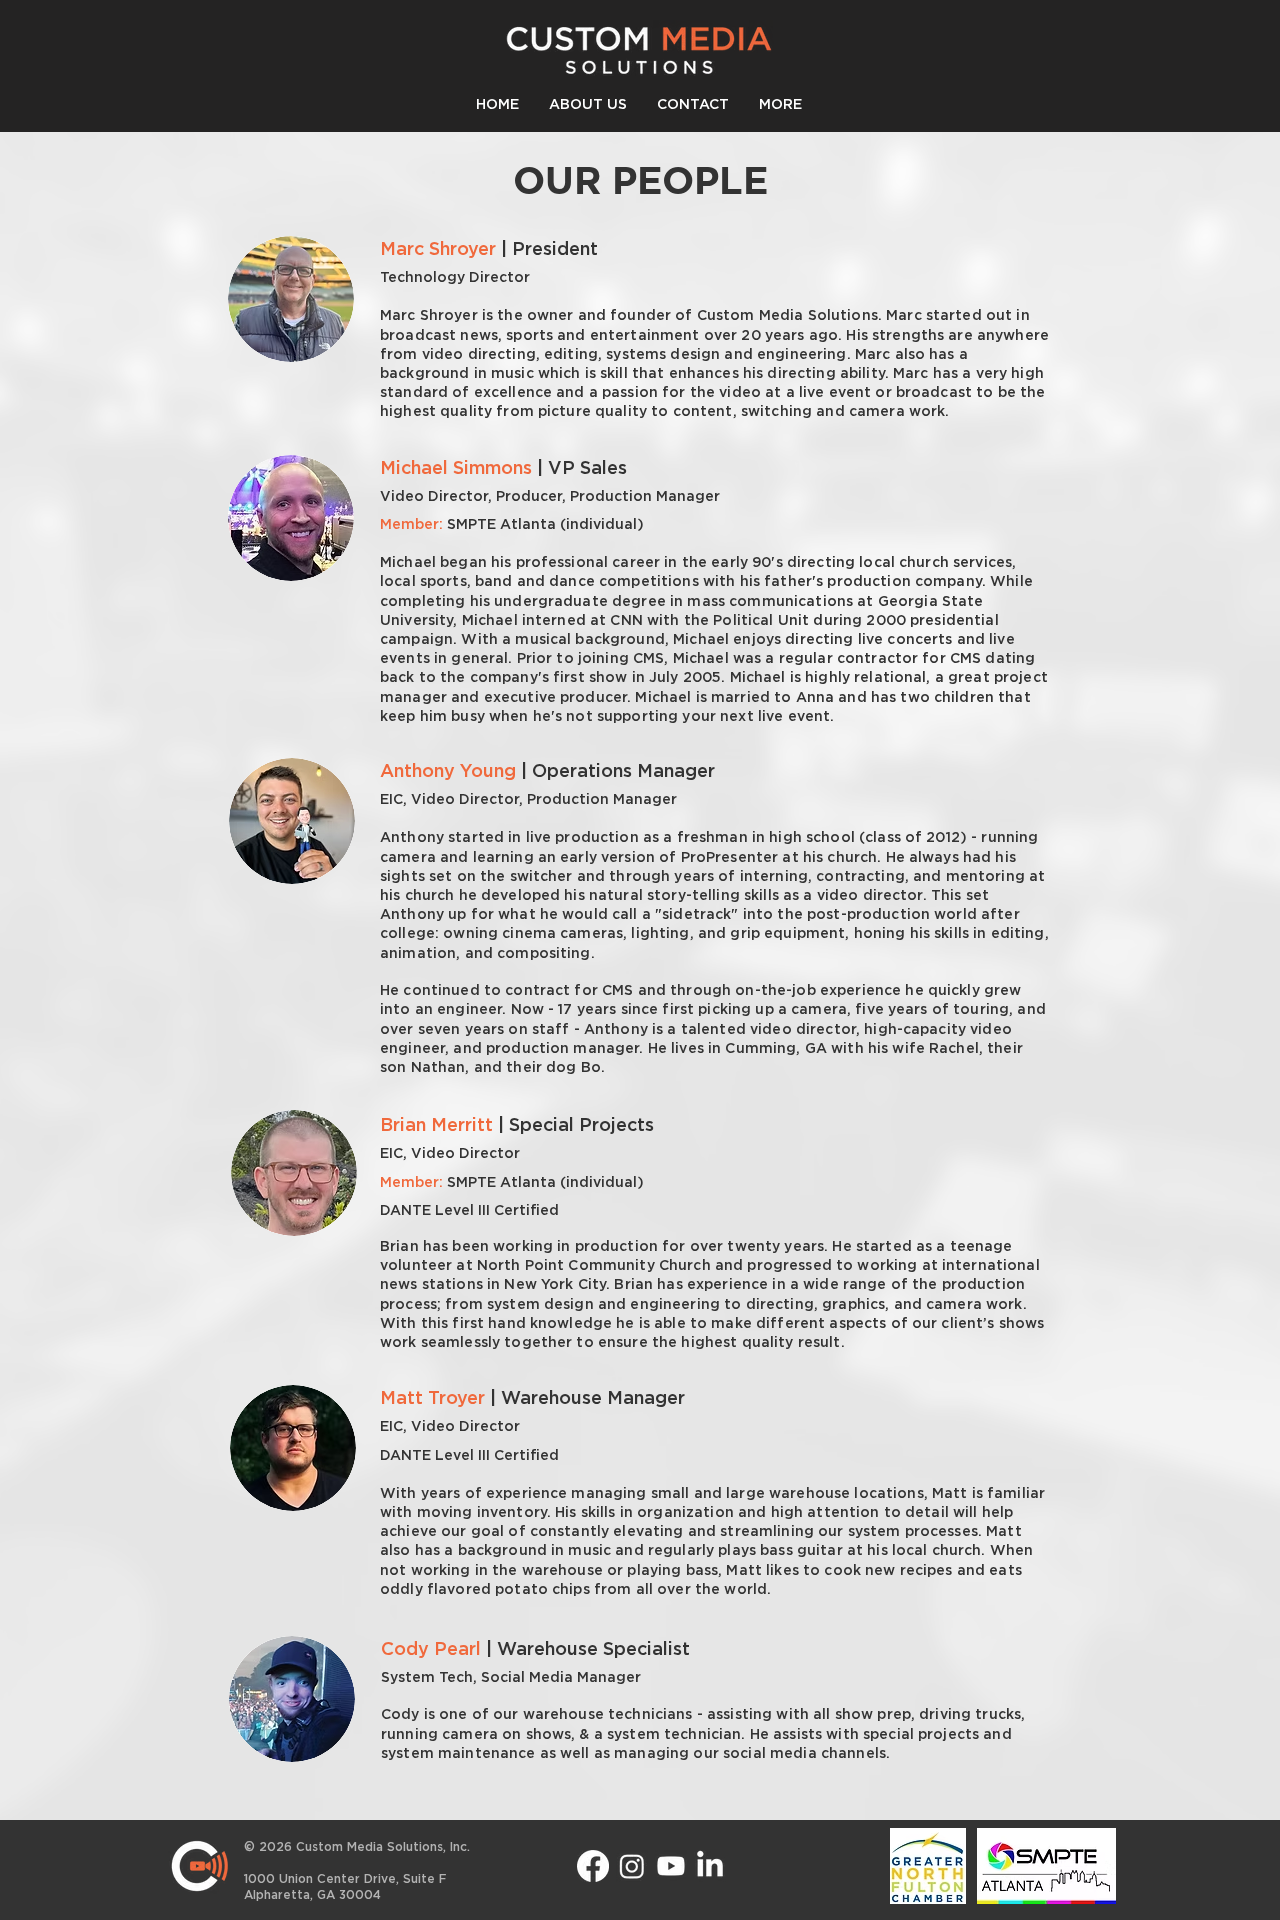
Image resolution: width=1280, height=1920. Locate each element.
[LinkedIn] (710, 1866)
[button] (780, 105)
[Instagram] (632, 1866)
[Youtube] (671, 1866)
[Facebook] (593, 1866)
